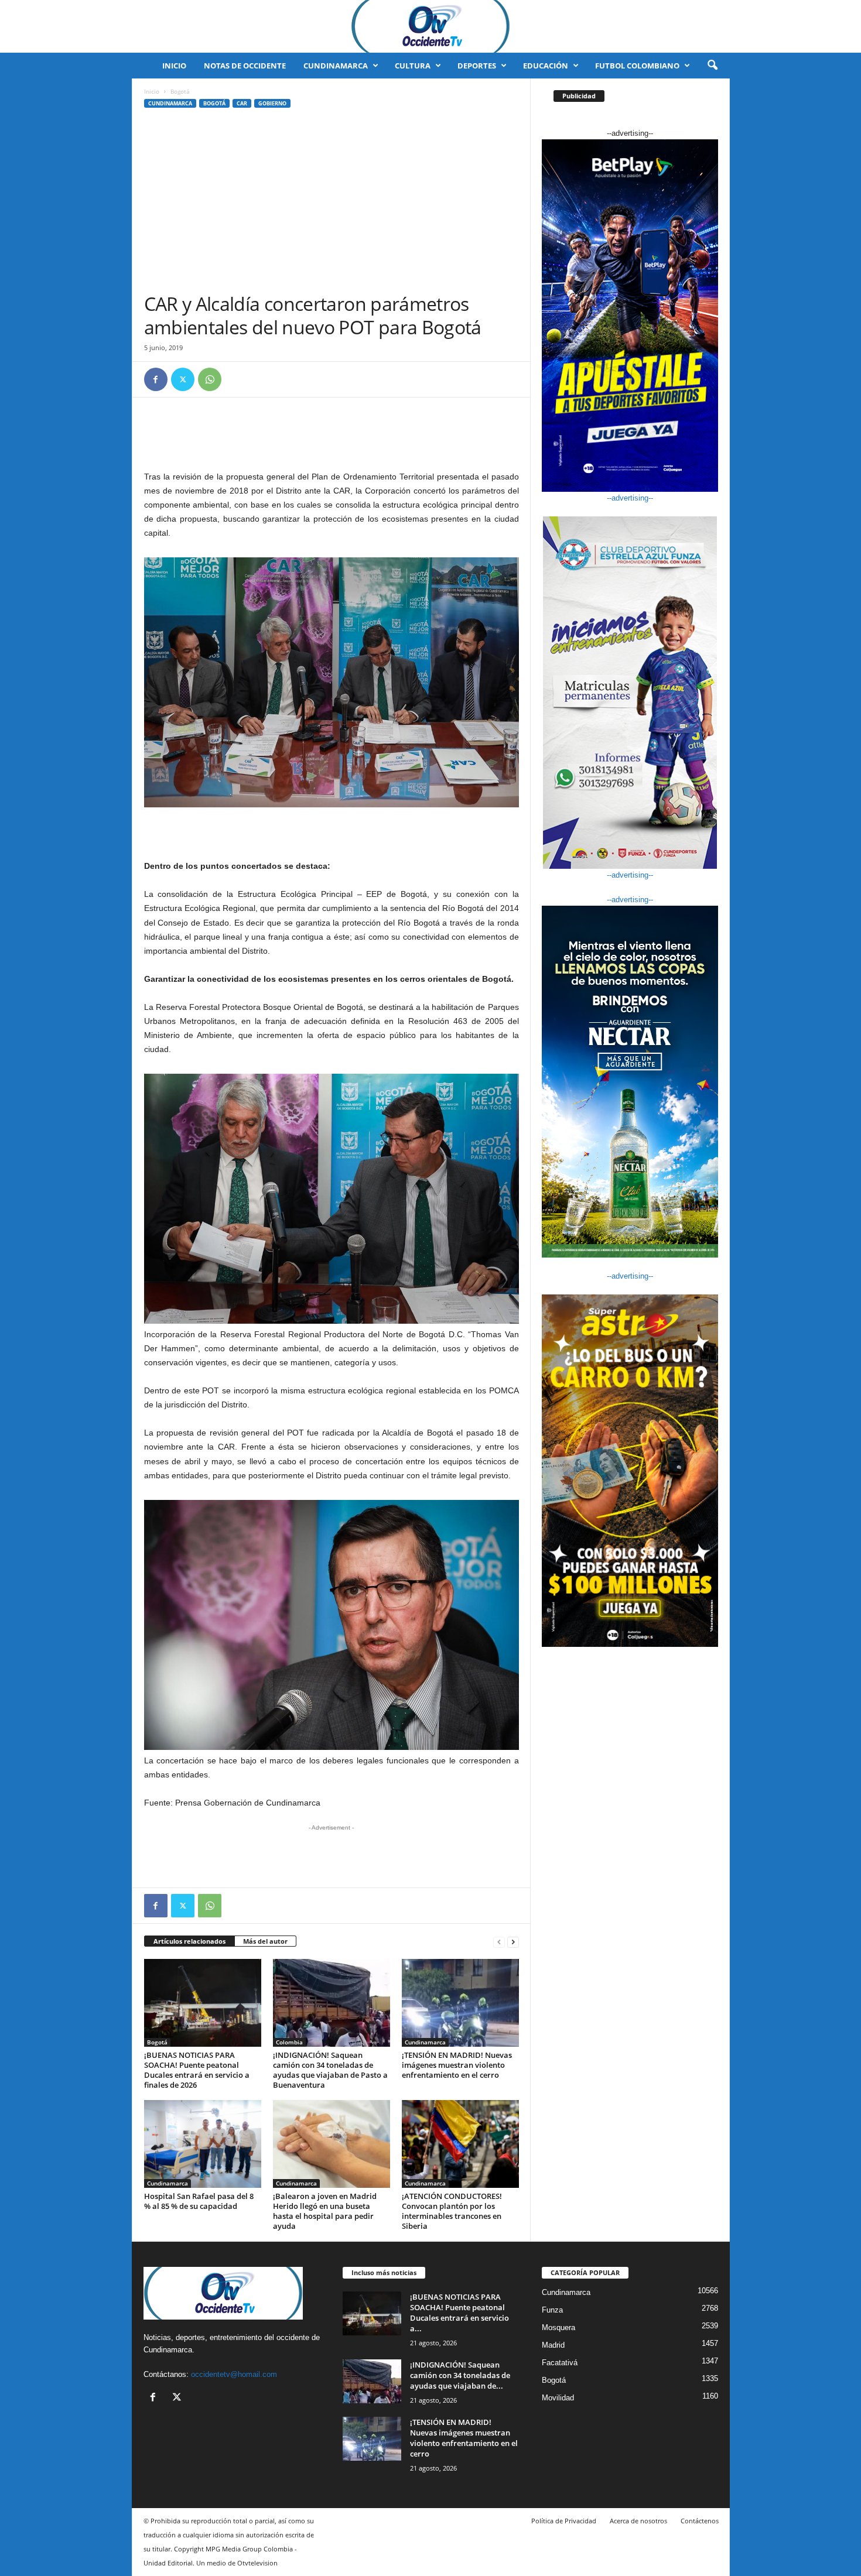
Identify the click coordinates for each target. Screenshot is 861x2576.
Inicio (174, 66)
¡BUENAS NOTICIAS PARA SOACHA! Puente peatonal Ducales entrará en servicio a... (459, 2313)
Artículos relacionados (189, 1941)
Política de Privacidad (564, 2521)
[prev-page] (499, 1942)
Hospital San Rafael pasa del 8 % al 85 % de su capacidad (199, 2201)
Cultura (413, 66)
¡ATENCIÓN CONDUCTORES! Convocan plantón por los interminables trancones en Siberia (452, 2211)
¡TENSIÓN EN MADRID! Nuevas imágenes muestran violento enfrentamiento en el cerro (457, 2065)
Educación (546, 66)
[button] (712, 66)
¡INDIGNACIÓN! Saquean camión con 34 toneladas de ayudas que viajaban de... (460, 2375)
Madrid (553, 2345)
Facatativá (560, 2363)
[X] (183, 379)
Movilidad (558, 2398)
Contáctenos (700, 2521)
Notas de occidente (245, 66)
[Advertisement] (332, 204)
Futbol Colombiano (637, 66)
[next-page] (513, 1942)
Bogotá (214, 103)
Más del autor (265, 1941)
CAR (242, 103)
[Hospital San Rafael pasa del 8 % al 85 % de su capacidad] (203, 2144)
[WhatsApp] (210, 379)
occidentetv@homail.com (234, 2374)
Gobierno (272, 103)
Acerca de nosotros (638, 2521)
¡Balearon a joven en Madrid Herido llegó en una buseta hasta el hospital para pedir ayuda (325, 2211)
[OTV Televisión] (430, 26)
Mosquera (558, 2327)
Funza (552, 2310)
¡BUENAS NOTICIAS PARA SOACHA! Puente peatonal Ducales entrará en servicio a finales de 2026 (197, 2070)
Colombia (289, 2042)
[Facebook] (156, 379)
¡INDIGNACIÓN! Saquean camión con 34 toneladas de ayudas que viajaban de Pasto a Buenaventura (330, 2070)
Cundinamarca (336, 66)
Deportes (477, 66)
